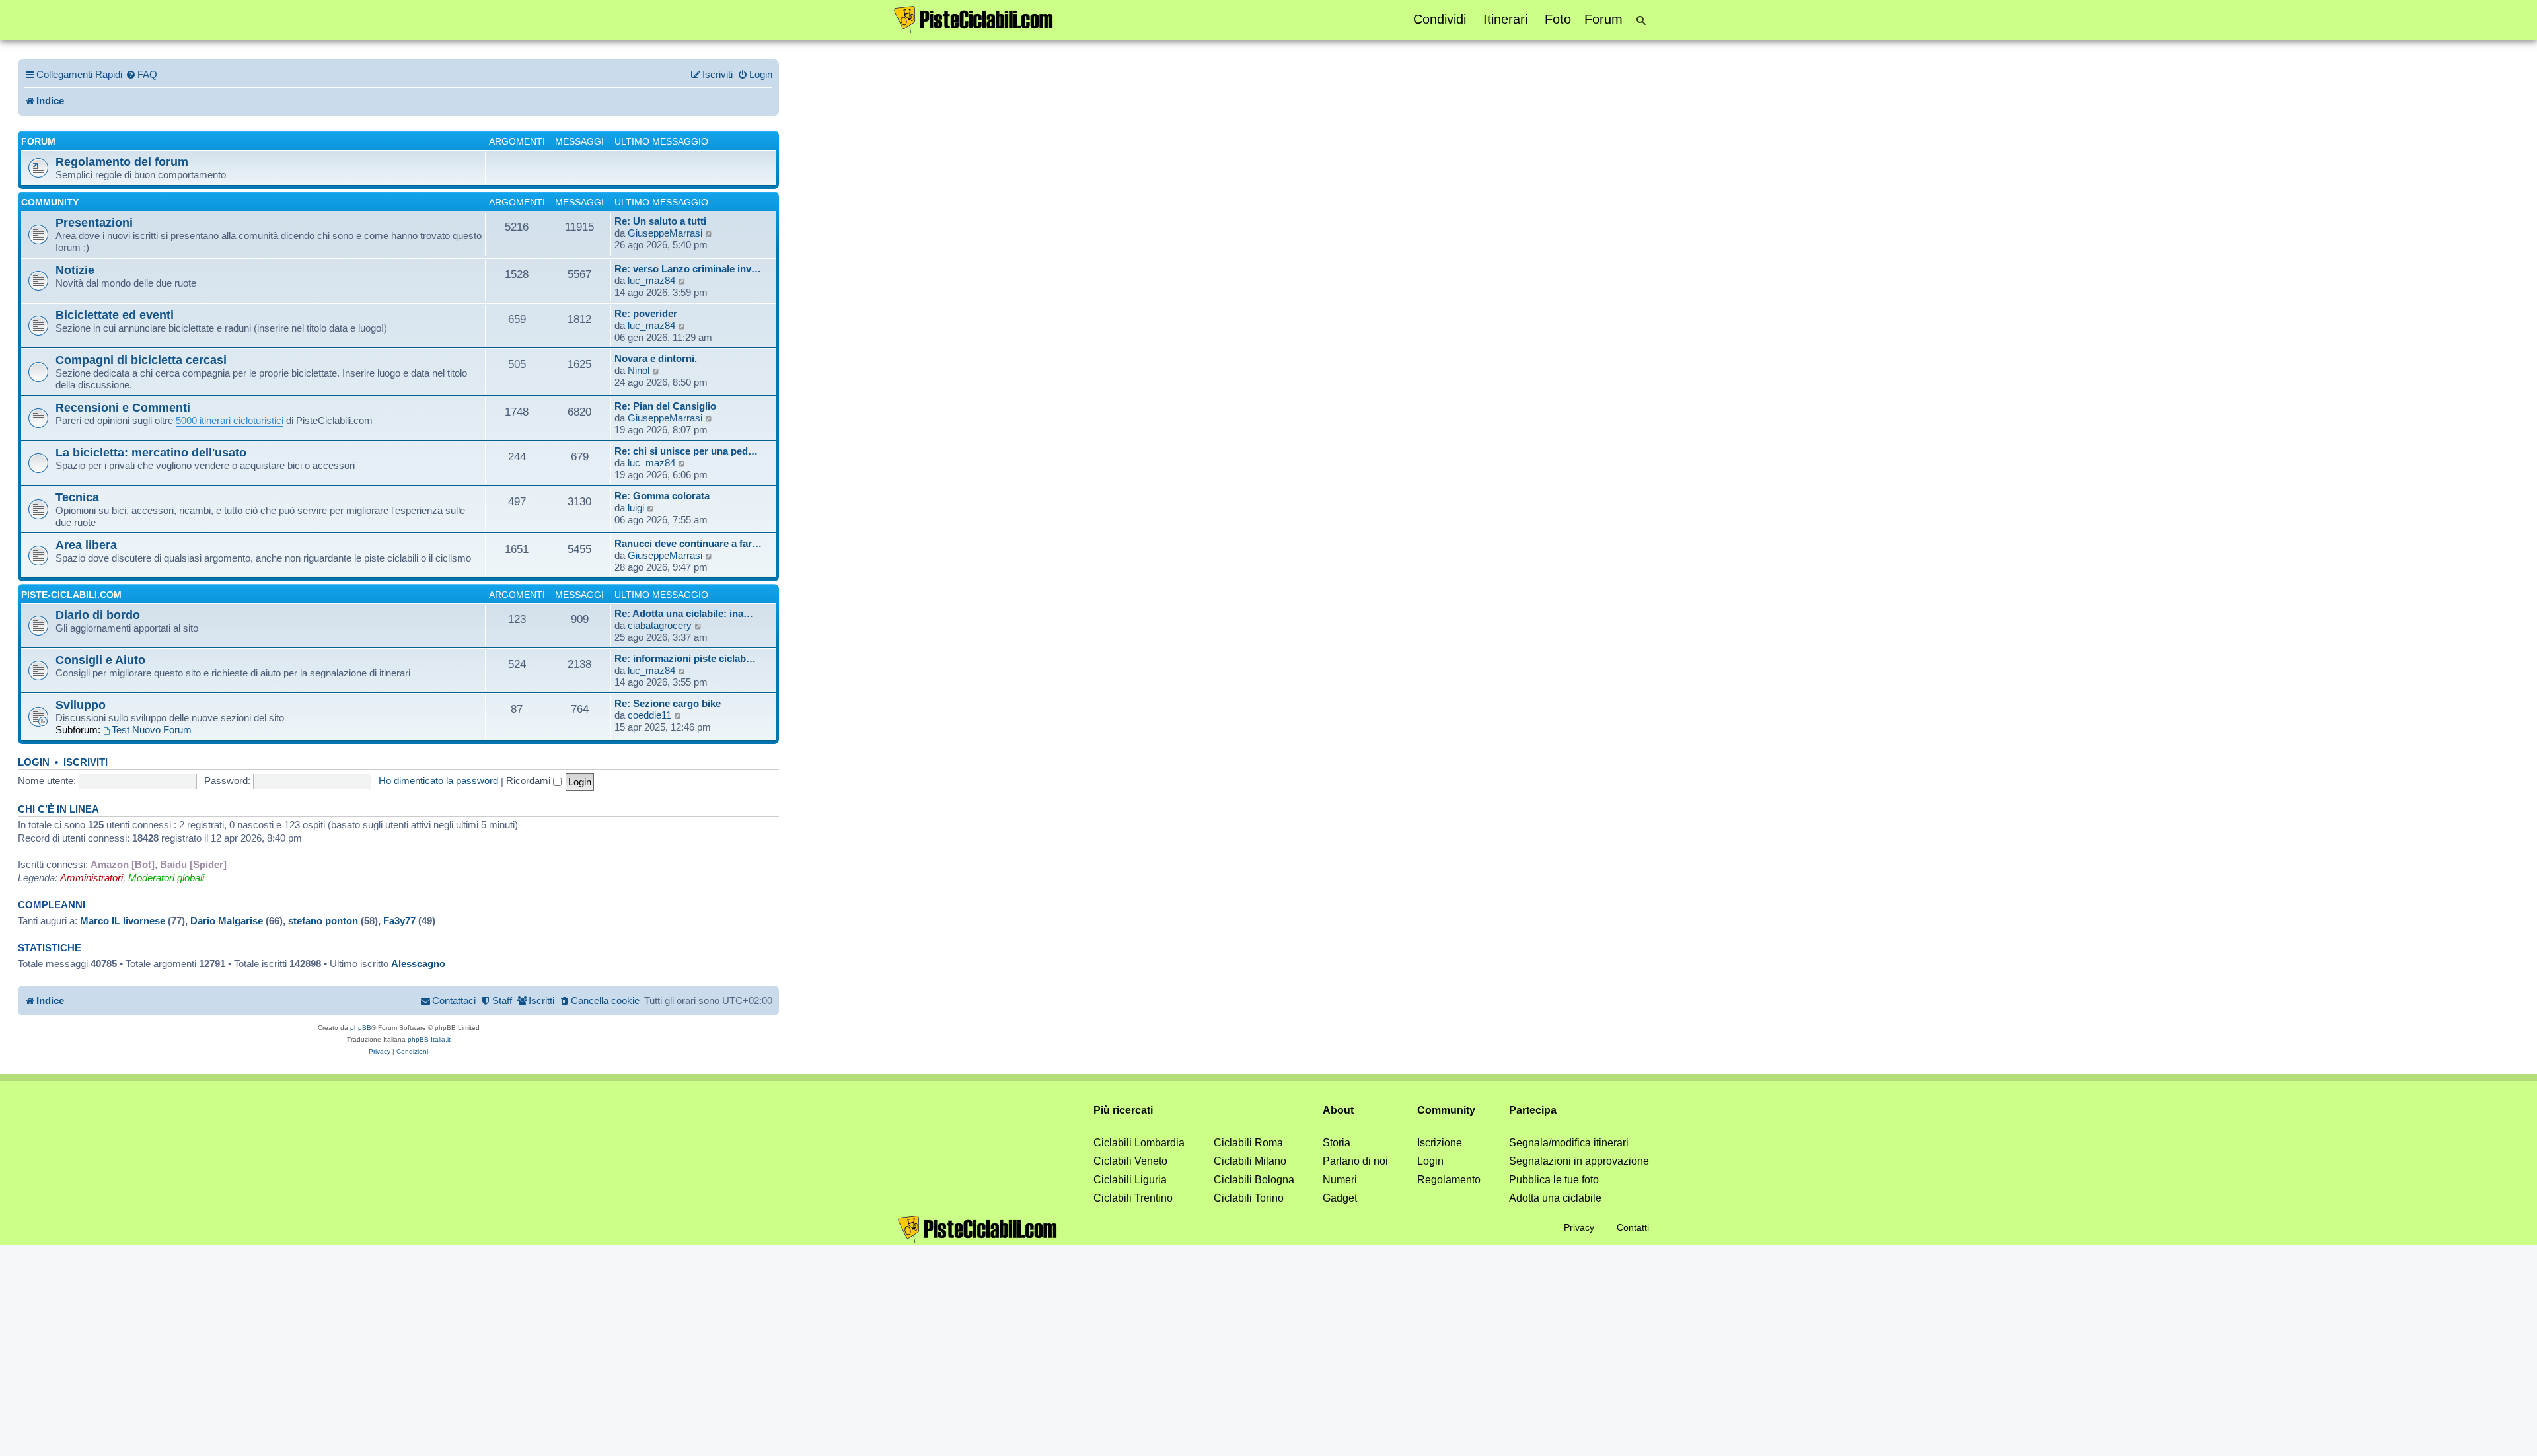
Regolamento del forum (122, 162)
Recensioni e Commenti (123, 407)
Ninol (639, 370)
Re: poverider (646, 313)
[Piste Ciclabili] (974, 18)
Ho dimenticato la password (438, 781)
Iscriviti (86, 762)
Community (50, 202)
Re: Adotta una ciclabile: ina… (684, 613)
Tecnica (77, 497)
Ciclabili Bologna (1254, 1180)
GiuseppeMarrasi (665, 233)
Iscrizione (1440, 1143)
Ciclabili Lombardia (1139, 1143)
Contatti (1633, 1227)
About (1338, 1110)
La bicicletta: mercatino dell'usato (151, 452)
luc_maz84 (651, 280)
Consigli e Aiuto (100, 660)
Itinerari (1505, 19)
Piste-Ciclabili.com (71, 595)
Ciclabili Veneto (1130, 1161)
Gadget (1340, 1198)
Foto (1558, 19)
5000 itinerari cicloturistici (230, 420)
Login (34, 762)
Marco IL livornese (123, 921)
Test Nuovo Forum (152, 730)
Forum (1603, 19)
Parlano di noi (1355, 1161)
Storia (1337, 1143)
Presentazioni (94, 222)
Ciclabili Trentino (1133, 1198)
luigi (636, 508)
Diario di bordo (98, 615)
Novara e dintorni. (656, 358)
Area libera (86, 545)
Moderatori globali (166, 878)
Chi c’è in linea (58, 809)
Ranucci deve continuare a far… (688, 543)
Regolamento (1449, 1180)
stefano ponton (323, 921)
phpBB (361, 1028)
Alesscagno (418, 964)
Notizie (75, 270)
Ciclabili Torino (1249, 1198)
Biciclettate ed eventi (115, 315)
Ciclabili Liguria (1130, 1180)
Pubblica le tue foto (1554, 1180)
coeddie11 (649, 715)
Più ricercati (1123, 1110)
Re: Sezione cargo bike (668, 703)
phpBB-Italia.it (429, 1039)
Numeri (1340, 1180)
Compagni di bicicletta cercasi (141, 360)
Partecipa (1533, 1110)
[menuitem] (141, 75)
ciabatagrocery (660, 625)
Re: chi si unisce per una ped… (686, 451)
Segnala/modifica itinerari (1569, 1143)
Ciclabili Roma (1248, 1143)
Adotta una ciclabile (1555, 1198)
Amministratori (92, 878)
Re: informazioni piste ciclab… (685, 658)
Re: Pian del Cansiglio (665, 406)
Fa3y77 (399, 921)
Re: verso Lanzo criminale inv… (688, 269)
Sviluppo (81, 705)
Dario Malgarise (227, 921)
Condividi (1440, 19)
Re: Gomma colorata (662, 496)
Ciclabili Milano (1250, 1161)
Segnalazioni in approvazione (1579, 1161)
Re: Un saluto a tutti (660, 221)
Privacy (1579, 1227)
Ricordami (530, 781)
